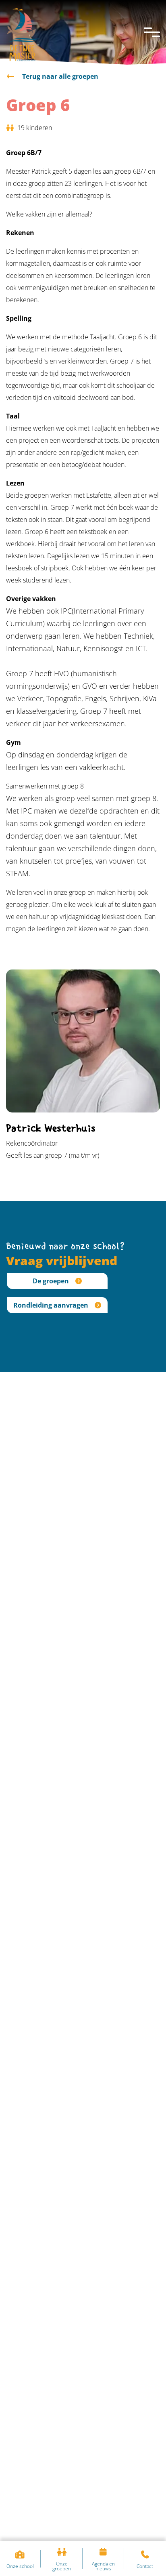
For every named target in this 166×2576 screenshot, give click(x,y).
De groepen (51, 1281)
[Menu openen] (152, 32)
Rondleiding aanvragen (51, 1305)
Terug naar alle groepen (59, 76)
